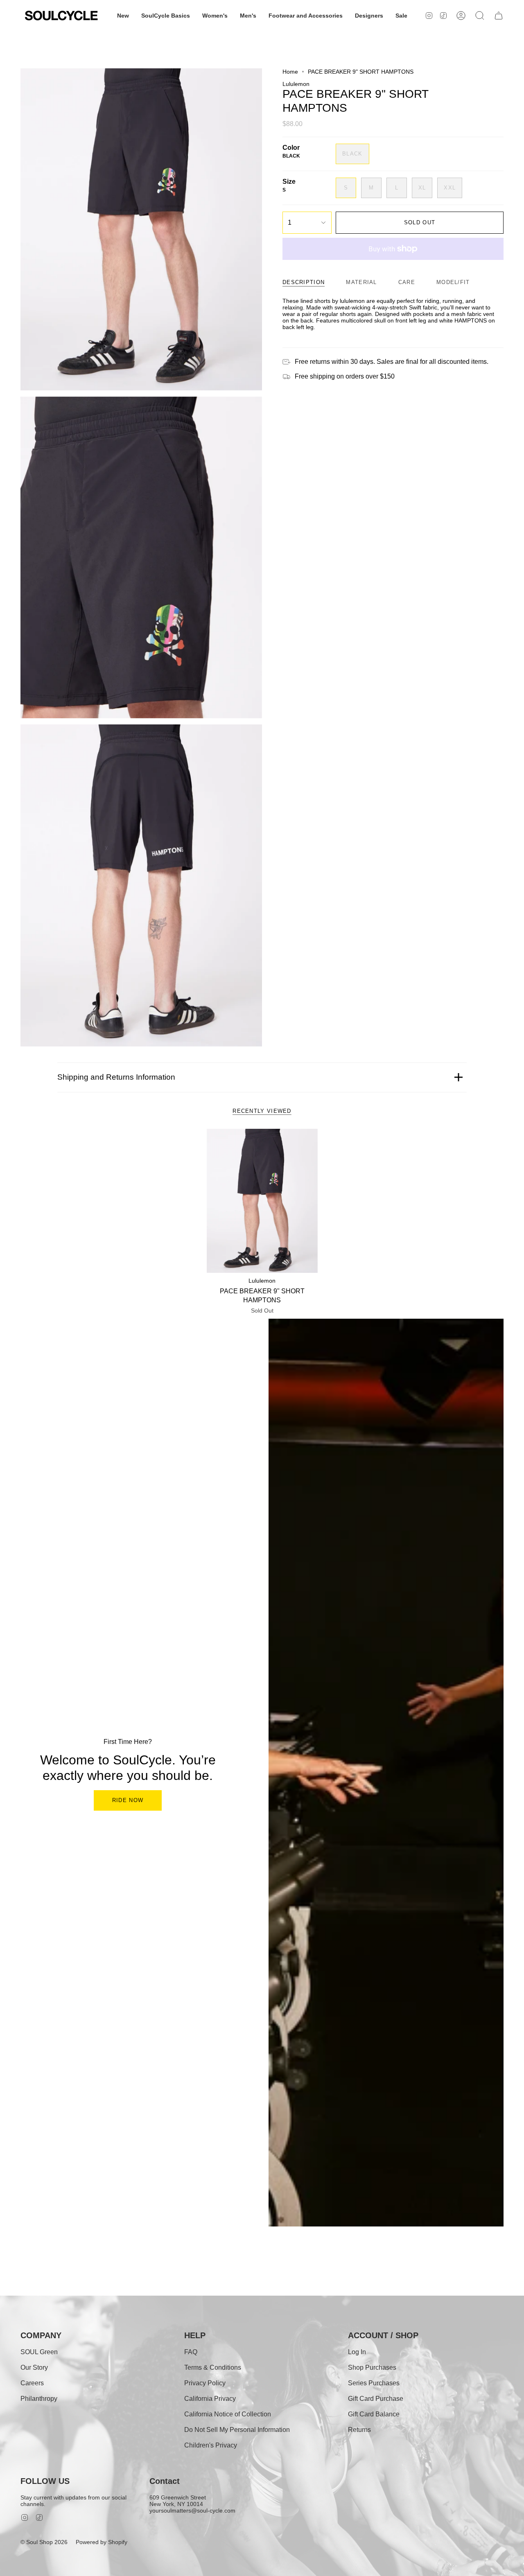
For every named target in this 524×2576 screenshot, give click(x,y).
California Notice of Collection (228, 2414)
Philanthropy (39, 2399)
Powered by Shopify (102, 2542)
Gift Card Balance (374, 2414)
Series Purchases (374, 2383)
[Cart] (499, 16)
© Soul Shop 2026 (44, 2542)
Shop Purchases (372, 2367)
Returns (359, 2430)
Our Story (34, 2367)
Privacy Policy (205, 2383)
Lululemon (296, 84)
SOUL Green (39, 2352)
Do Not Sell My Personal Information (237, 2430)
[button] (123, 16)
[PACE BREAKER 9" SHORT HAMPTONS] (262, 1201)
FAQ (191, 2352)
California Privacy (210, 2399)
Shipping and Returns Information (116, 1077)
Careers (32, 2383)
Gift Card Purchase (376, 2399)
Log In (357, 2352)
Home (290, 72)
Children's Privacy (211, 2445)
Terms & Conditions (213, 2367)
